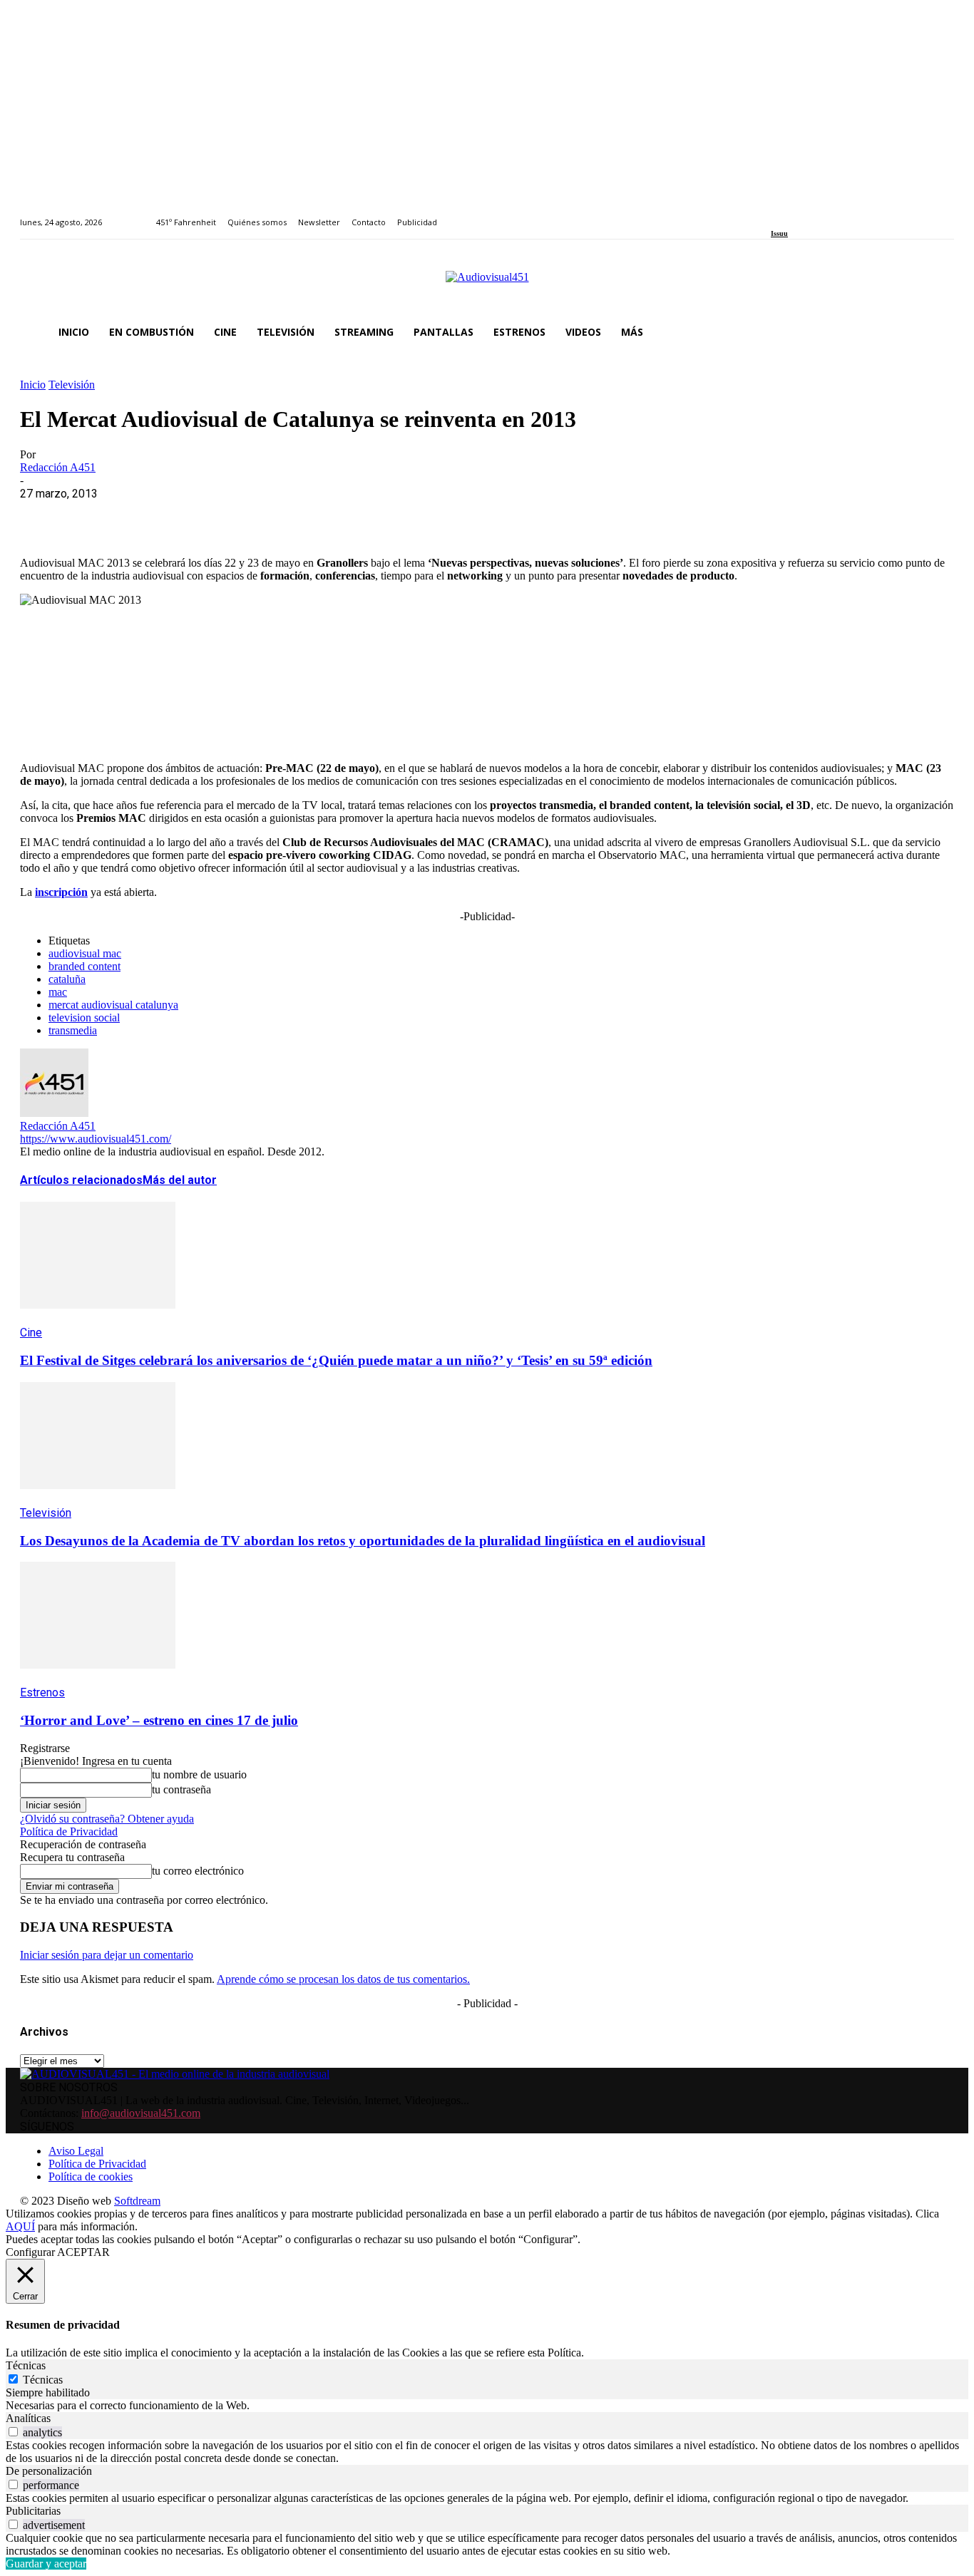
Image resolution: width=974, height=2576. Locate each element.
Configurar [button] (30, 2252)
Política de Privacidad (69, 1831)
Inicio (33, 385)
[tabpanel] (487, 2406)
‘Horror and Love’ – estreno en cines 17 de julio (159, 1720)
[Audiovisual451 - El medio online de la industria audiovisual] (487, 284)
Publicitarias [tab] (33, 2511)
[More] (352, 515)
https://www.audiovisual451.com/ (96, 1139)
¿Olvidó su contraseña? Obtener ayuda (107, 1819)
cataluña (67, 979)
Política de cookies (91, 2176)
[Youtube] (840, 214)
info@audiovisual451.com (141, 2113)
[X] (95, 515)
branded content (84, 966)
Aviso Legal (76, 2151)
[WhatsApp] (146, 515)
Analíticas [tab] (28, 2418)
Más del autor (180, 1180)
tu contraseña (181, 1789)
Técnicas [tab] (26, 2365)
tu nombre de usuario (199, 1774)
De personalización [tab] (49, 2471)
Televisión (72, 385)
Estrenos (42, 1693)
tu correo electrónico (198, 1871)
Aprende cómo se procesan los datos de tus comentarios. (343, 1979)
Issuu (779, 233)
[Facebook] (775, 214)
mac (58, 992)
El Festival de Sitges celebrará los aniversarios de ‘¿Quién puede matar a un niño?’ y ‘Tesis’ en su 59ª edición (336, 1360)
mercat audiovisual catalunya (113, 1005)
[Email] (249, 515)
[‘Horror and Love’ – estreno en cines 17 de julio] (98, 1679)
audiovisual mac (85, 953)
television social (84, 1017)
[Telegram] (300, 515)
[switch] (13, 2432)
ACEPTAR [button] (83, 2252)
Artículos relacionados (81, 1180)
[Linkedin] (808, 214)
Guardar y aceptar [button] (46, 2564)
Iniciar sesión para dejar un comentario (107, 1955)
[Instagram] (792, 214)
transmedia (73, 1030)
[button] (937, 332)
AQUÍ (20, 2226)
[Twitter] (824, 214)
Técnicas (43, 2380)
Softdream (137, 2201)
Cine (31, 1333)
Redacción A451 (58, 467)
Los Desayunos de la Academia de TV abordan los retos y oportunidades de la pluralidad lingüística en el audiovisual (363, 1541)
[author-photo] (54, 1113)
